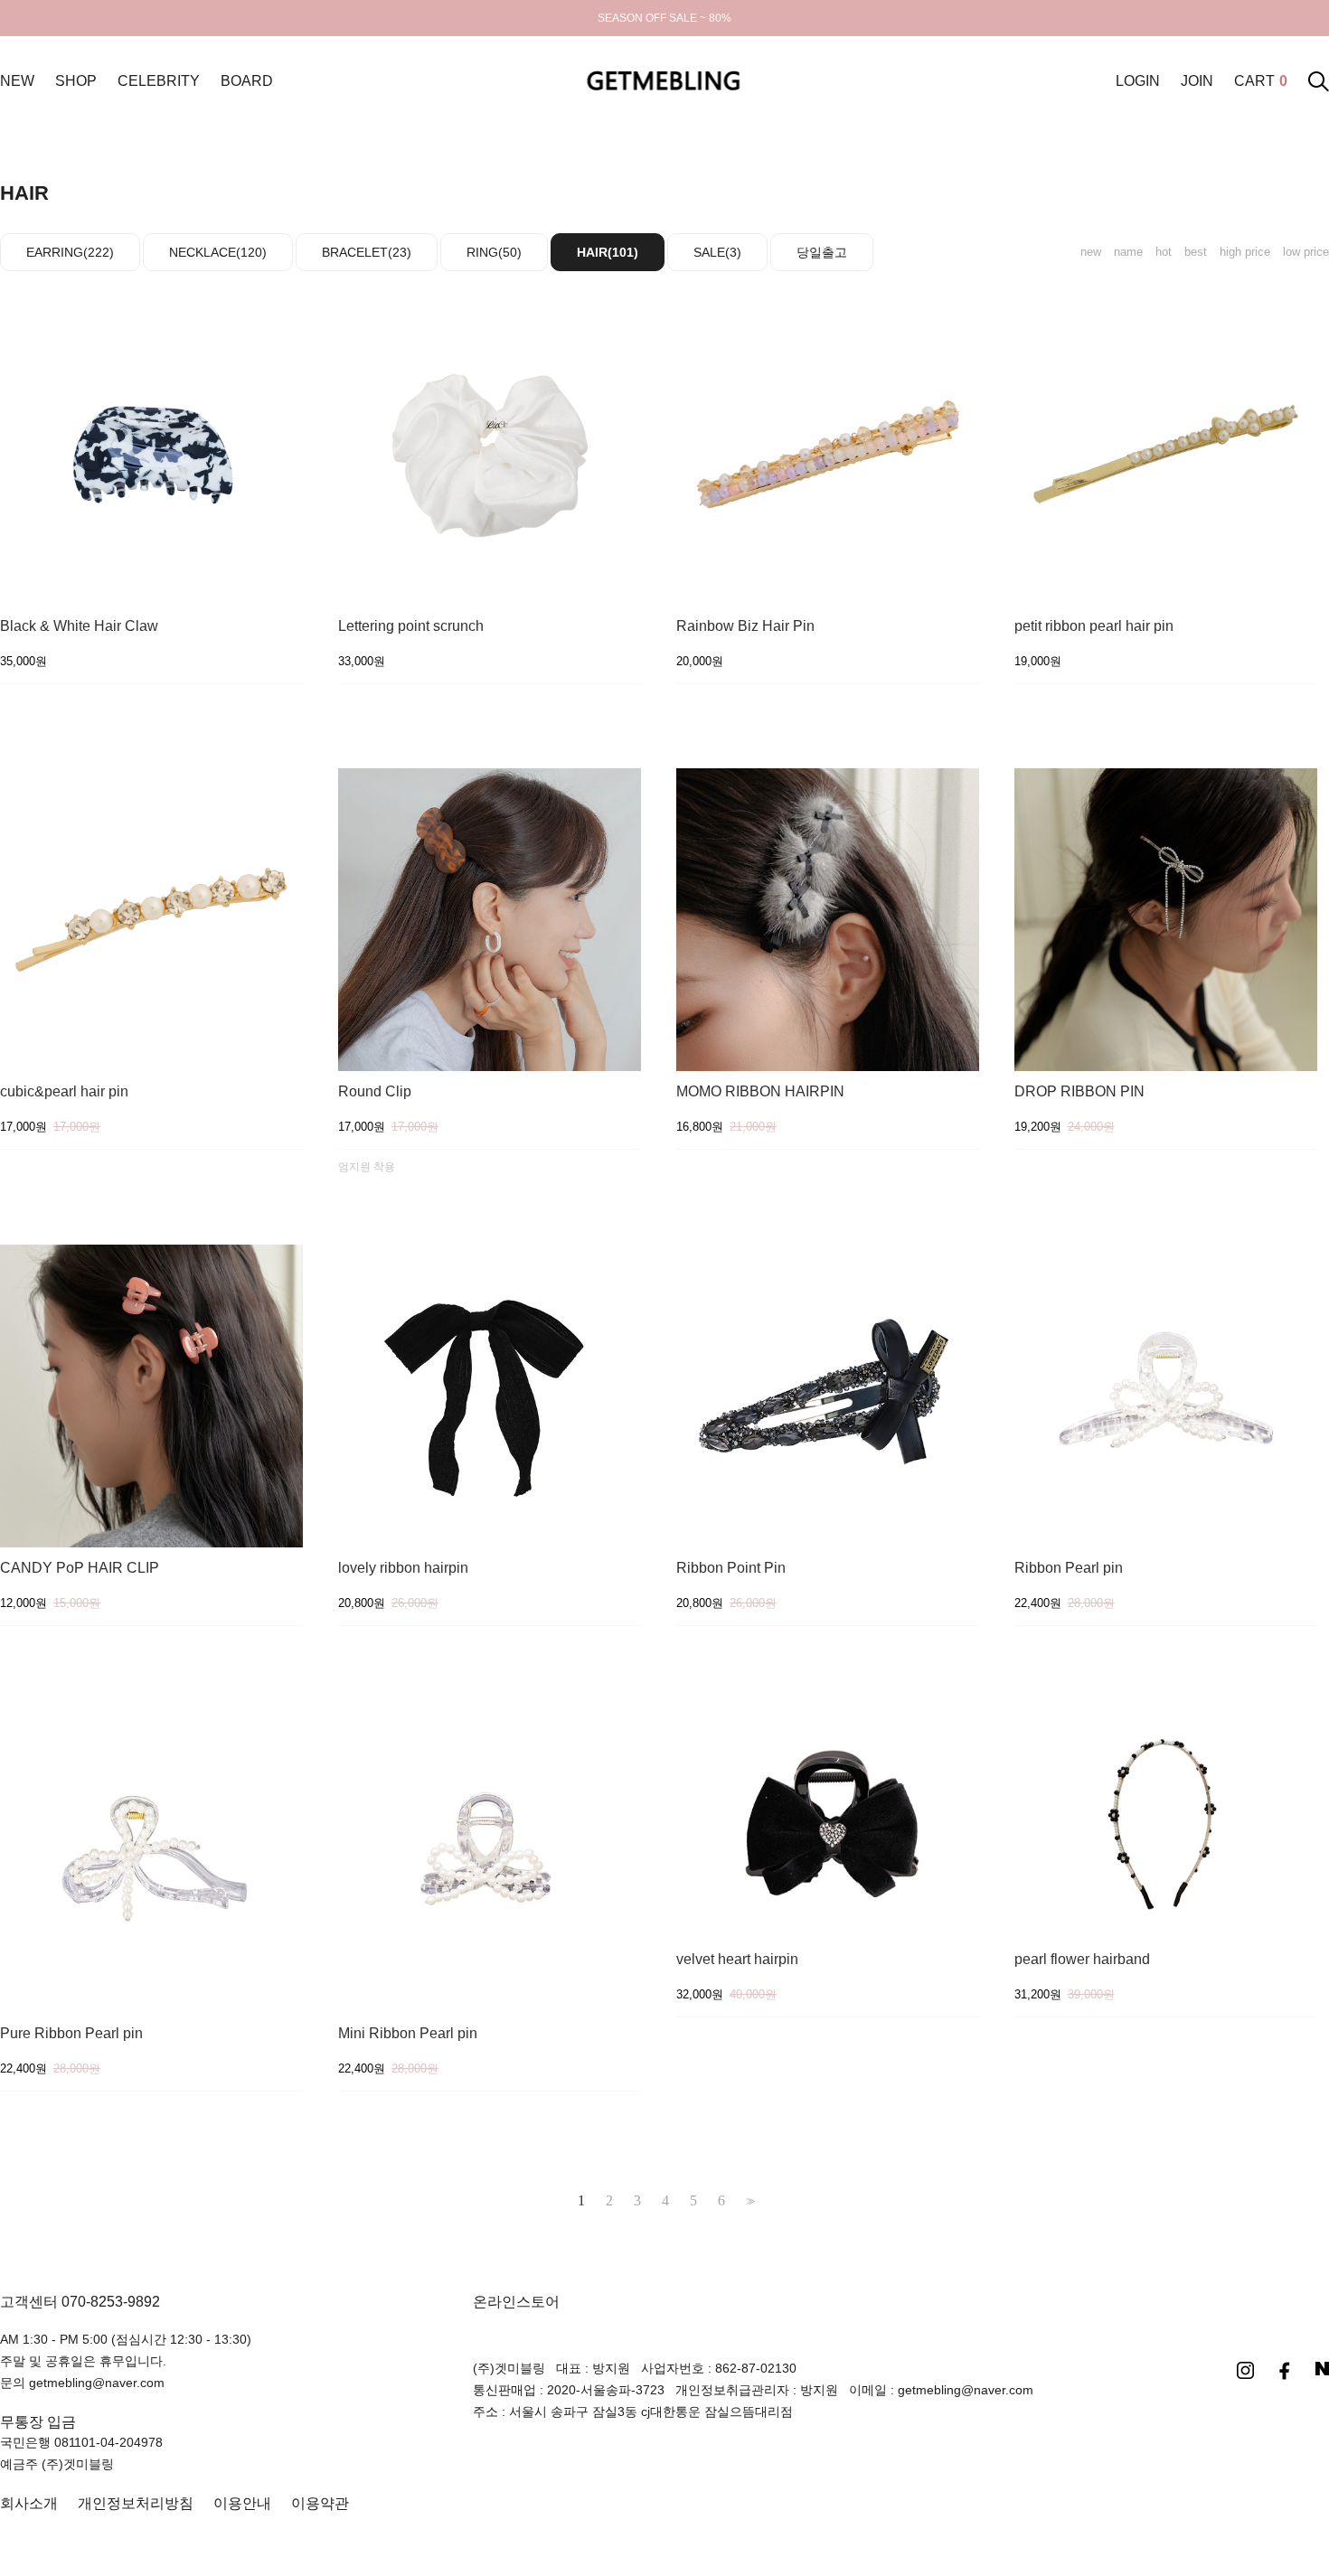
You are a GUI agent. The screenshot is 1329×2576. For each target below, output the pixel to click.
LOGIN (1138, 81)
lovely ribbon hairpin (403, 1568)
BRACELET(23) (367, 252)
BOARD (247, 81)
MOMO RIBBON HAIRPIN (760, 1092)
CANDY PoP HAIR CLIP (80, 1568)
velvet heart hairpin (737, 1960)
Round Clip (375, 1092)
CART (1261, 81)
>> (749, 2201)
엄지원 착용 (367, 1167)
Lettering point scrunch (411, 626)
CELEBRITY (159, 81)
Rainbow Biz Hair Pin (745, 626)
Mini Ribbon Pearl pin (408, 2034)
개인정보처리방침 (136, 2503)
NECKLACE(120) (218, 252)
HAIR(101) (608, 252)
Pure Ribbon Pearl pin (71, 2034)
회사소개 (29, 2503)
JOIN (1197, 81)
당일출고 (822, 252)
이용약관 (320, 2503)
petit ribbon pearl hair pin (1094, 626)
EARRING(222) (70, 252)
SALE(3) (717, 252)
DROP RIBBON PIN (1079, 1092)
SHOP (76, 81)
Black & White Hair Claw (79, 626)
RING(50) (494, 252)
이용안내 (242, 2503)
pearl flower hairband (1082, 1960)
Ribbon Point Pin (731, 1568)
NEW (17, 81)
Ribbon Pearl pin (1069, 1568)
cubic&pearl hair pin (64, 1092)
